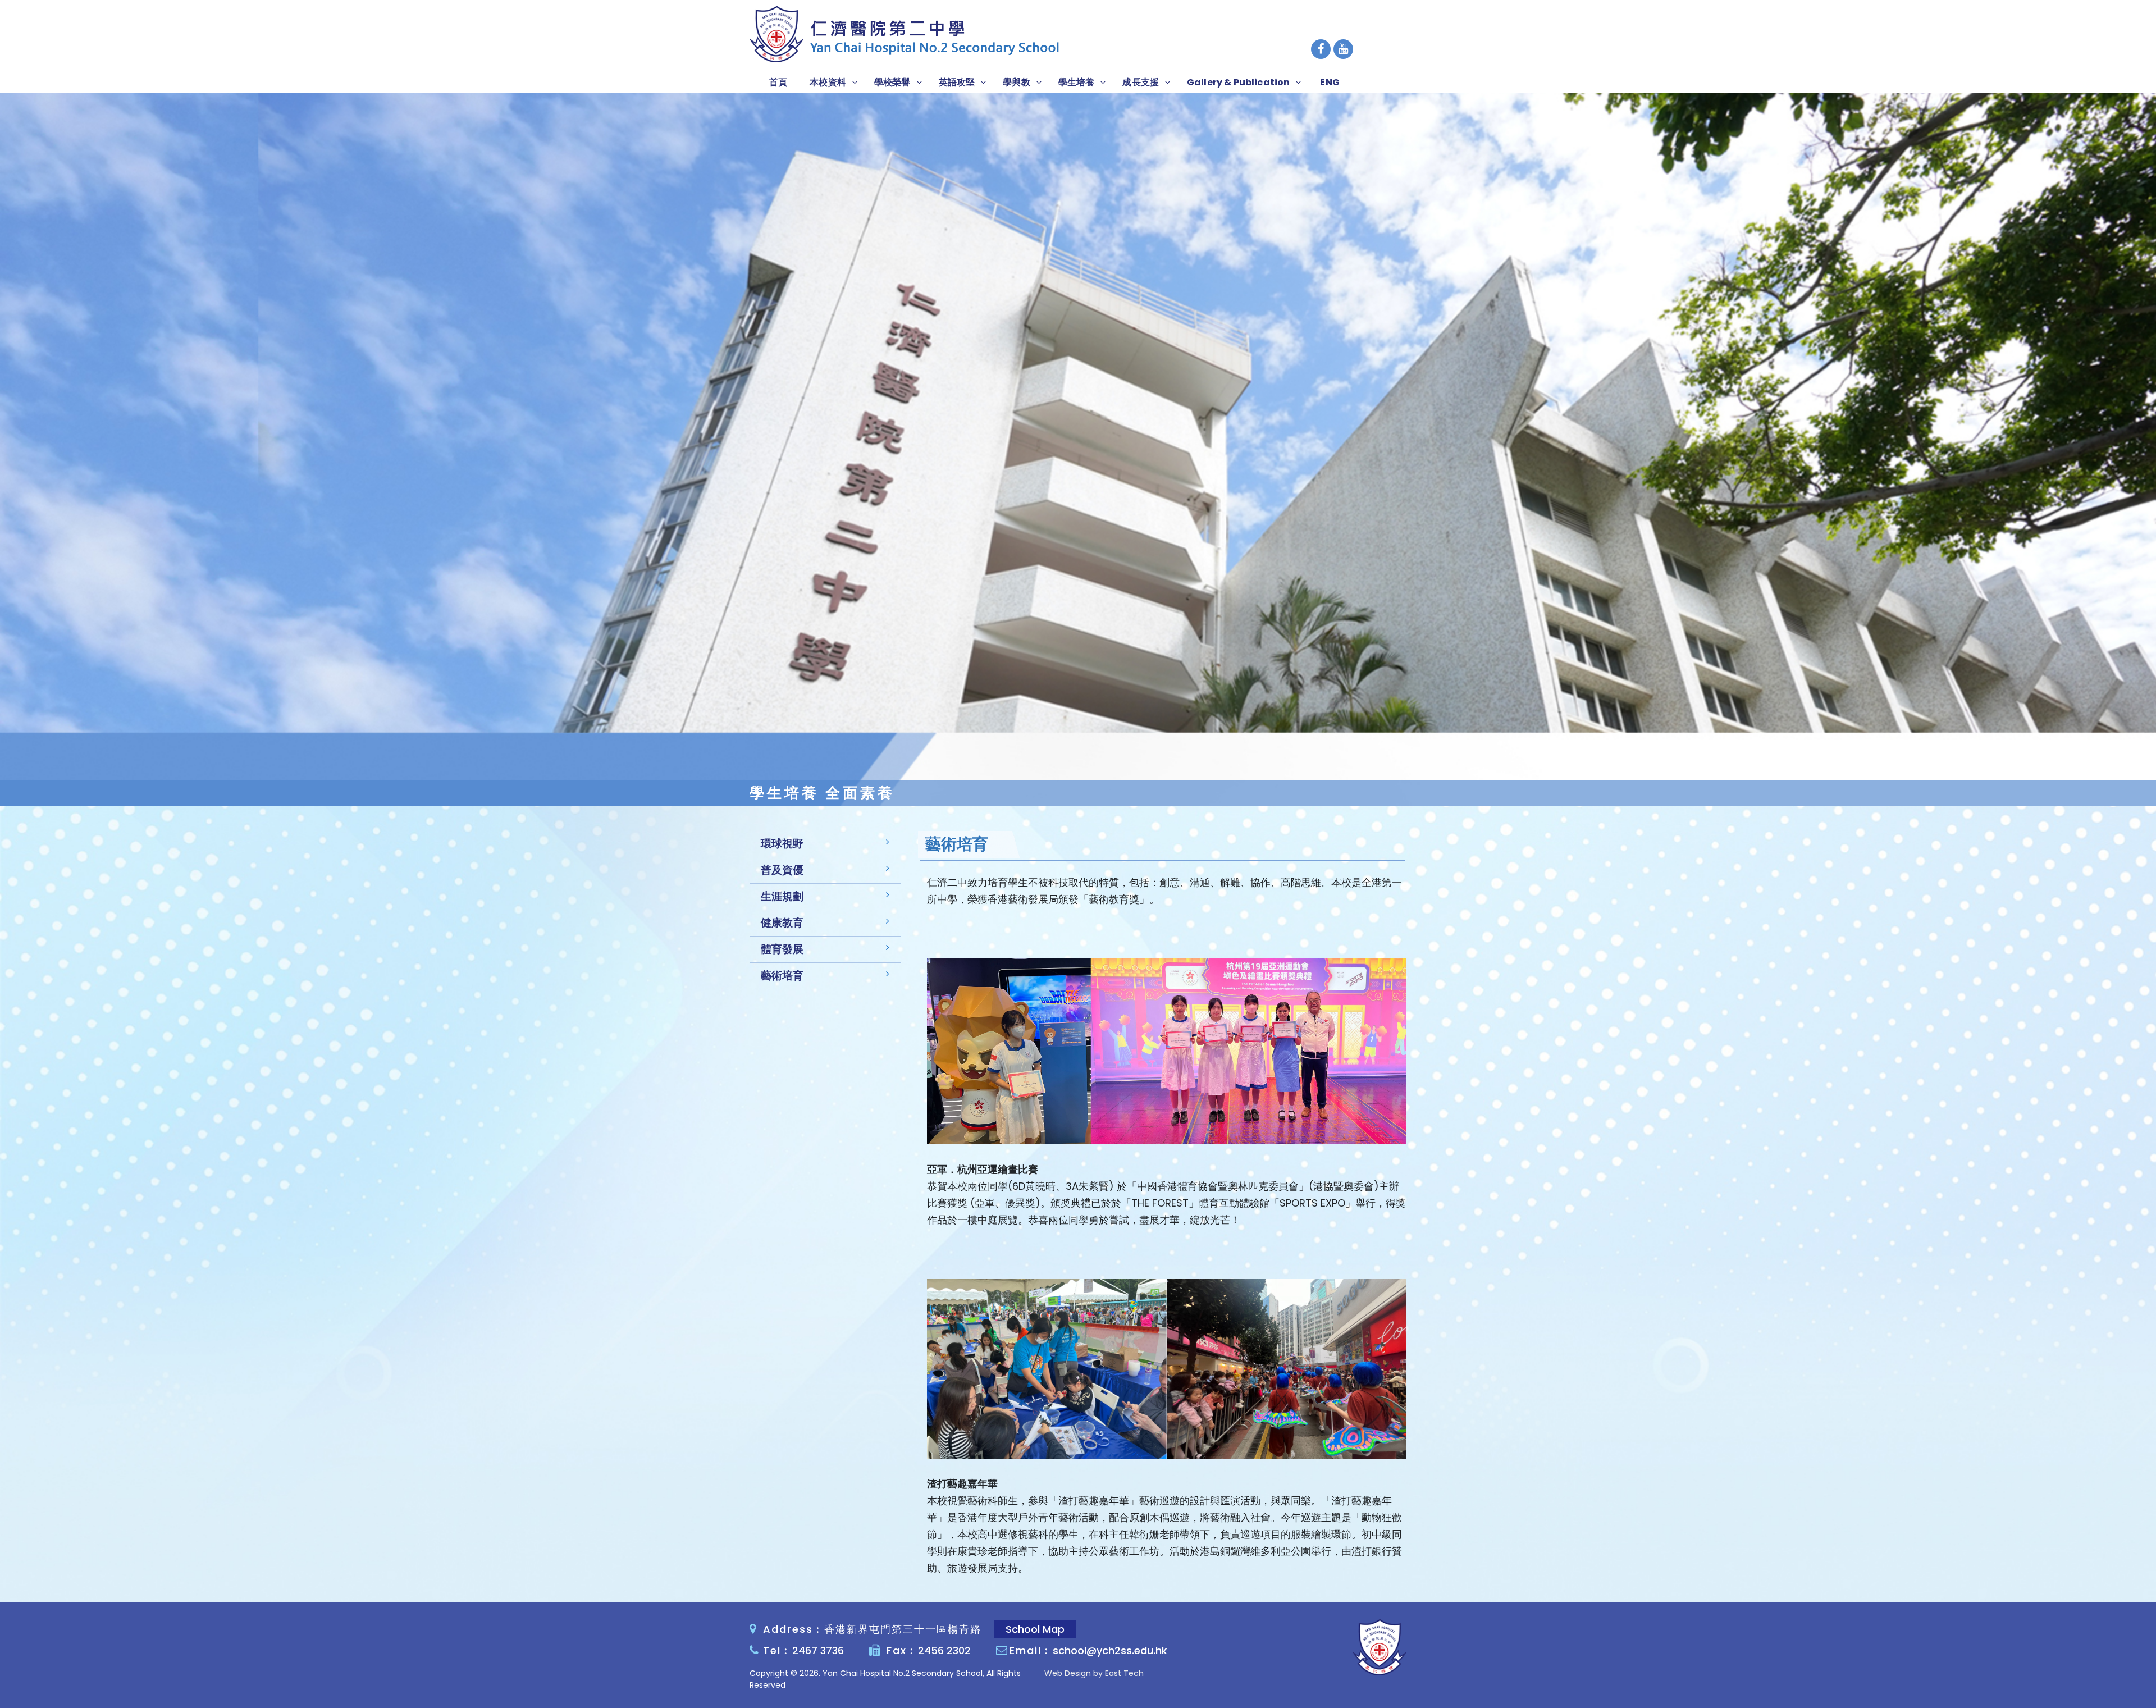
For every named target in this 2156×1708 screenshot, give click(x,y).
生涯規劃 (782, 896)
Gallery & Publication (1238, 82)
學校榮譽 (892, 82)
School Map (1035, 1629)
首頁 (778, 82)
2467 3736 (818, 1650)
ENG (1330, 82)
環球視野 (782, 844)
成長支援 (1141, 82)
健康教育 (782, 923)
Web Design (1068, 1673)
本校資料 (828, 82)
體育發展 (782, 949)
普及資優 (782, 870)
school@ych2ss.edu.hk (1110, 1650)
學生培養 (1077, 82)
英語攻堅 (957, 82)
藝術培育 (782, 976)
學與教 (1016, 82)
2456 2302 (944, 1650)
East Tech (1124, 1673)
